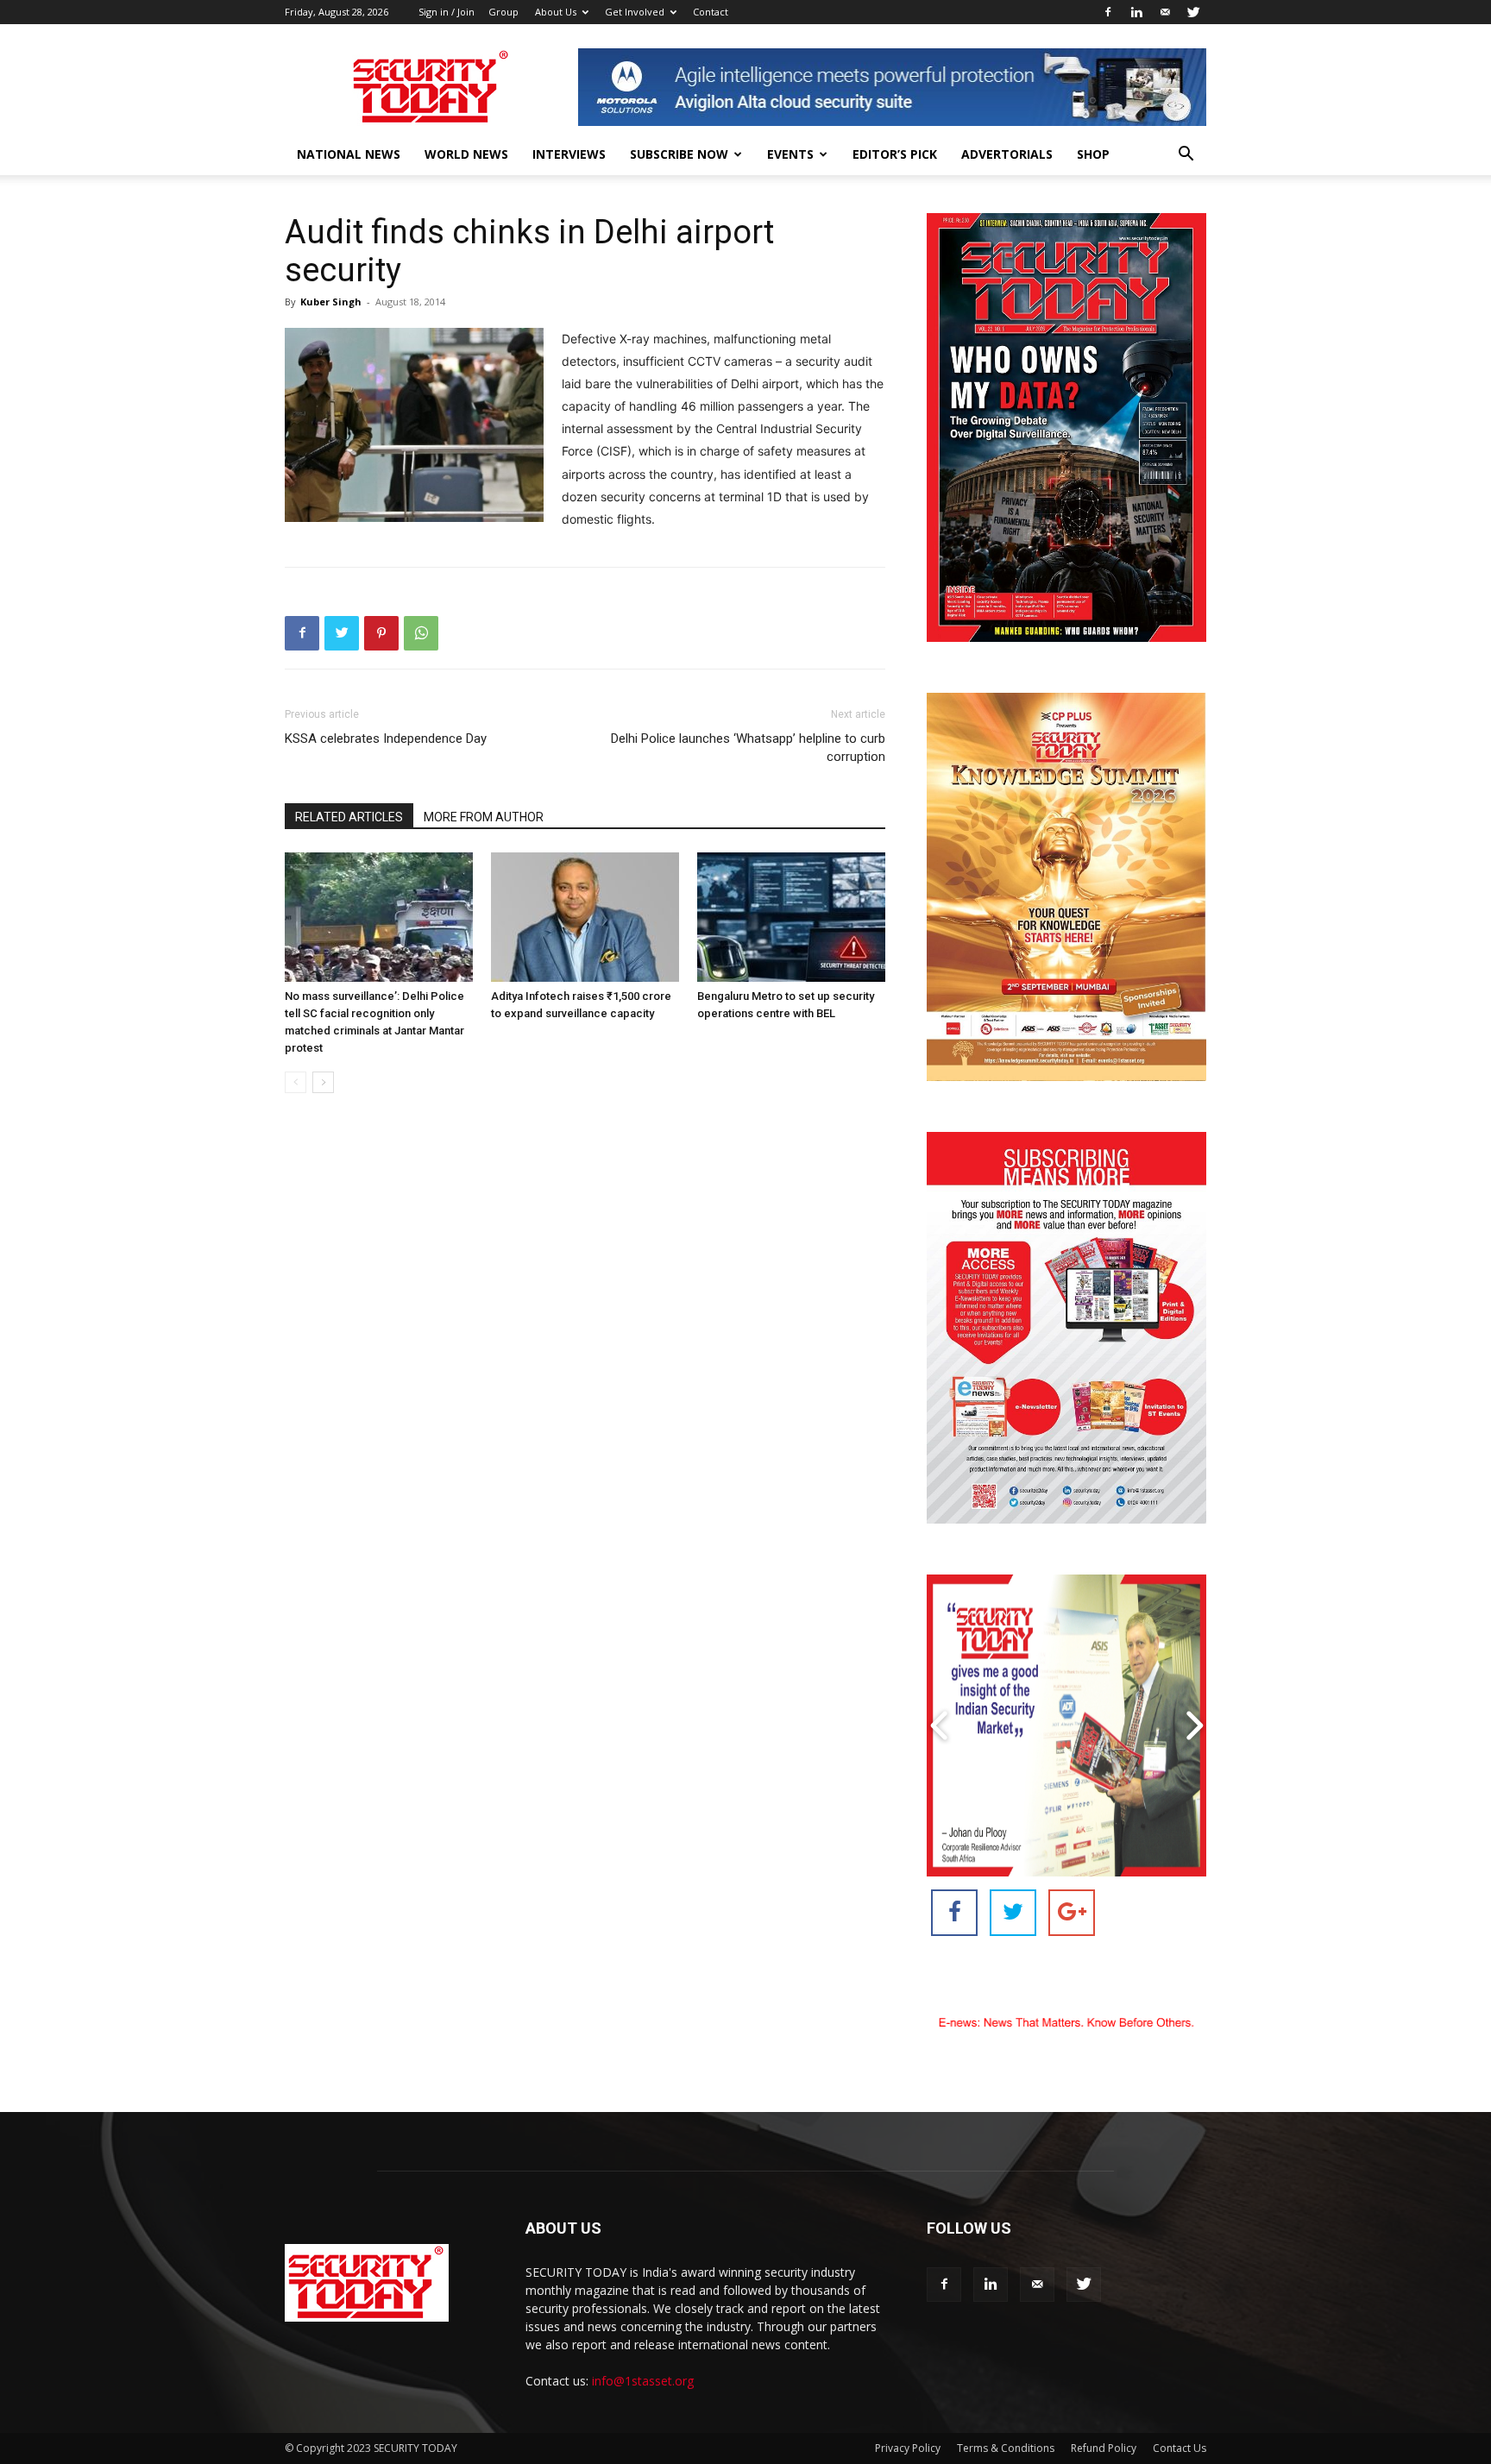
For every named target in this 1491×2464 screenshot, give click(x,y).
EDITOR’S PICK (895, 154)
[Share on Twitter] (1013, 1913)
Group (503, 12)
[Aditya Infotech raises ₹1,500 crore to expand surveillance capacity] (585, 917)
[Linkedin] (1136, 12)
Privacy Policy (908, 2448)
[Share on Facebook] (954, 1913)
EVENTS (790, 154)
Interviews (569, 154)
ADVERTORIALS (1007, 154)
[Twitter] (1193, 12)
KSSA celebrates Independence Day (386, 739)
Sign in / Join (447, 12)
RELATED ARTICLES (349, 817)
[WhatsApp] (421, 633)
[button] (1186, 156)
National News (349, 154)
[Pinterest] (381, 633)
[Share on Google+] (1072, 1913)
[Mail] (1165, 12)
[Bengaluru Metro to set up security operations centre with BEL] (791, 917)
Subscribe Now (679, 154)
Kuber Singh (331, 302)
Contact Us (1180, 2448)
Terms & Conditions (1006, 2448)
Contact (711, 12)
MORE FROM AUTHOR (484, 817)
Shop (1093, 154)
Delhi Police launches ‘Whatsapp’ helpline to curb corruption (748, 748)
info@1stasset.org (643, 2381)
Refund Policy (1104, 2448)
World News (466, 154)
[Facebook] (1108, 12)
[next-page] (323, 1082)
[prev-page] (296, 1082)
